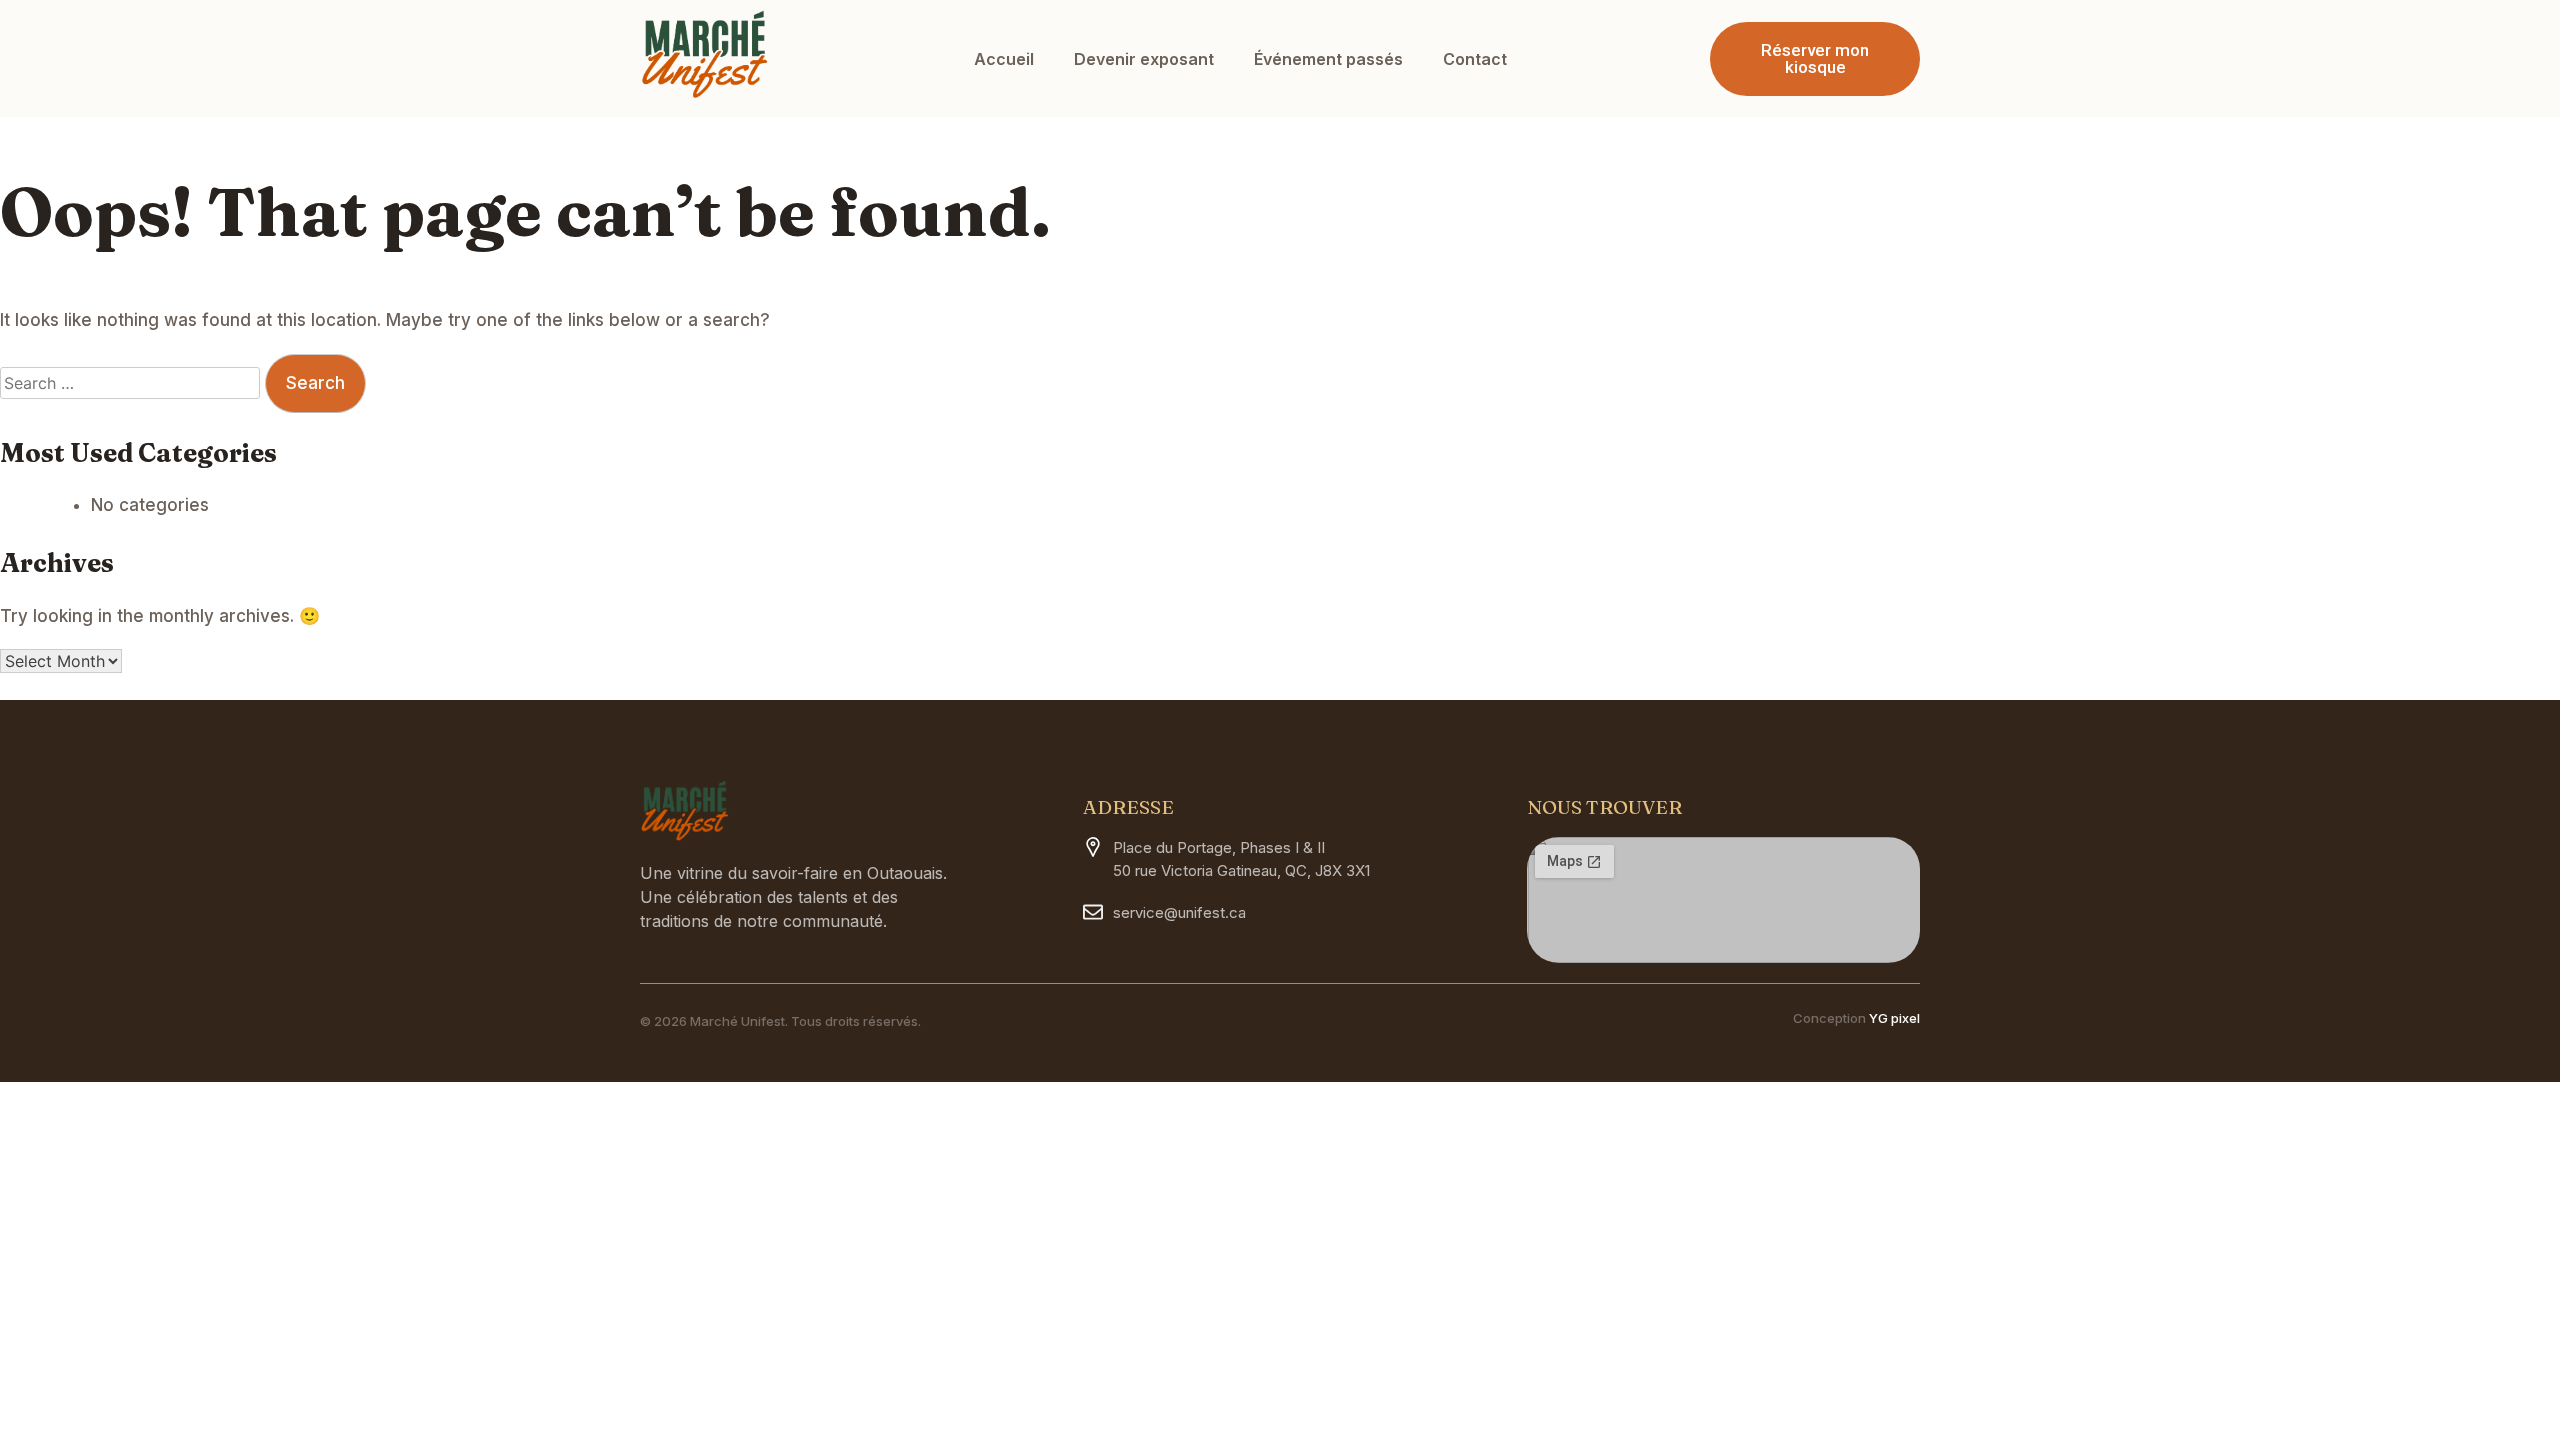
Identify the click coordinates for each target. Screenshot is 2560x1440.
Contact (1475, 59)
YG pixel (1894, 1018)
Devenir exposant (1144, 59)
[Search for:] (132, 383)
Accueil (1004, 59)
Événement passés (1328, 59)
